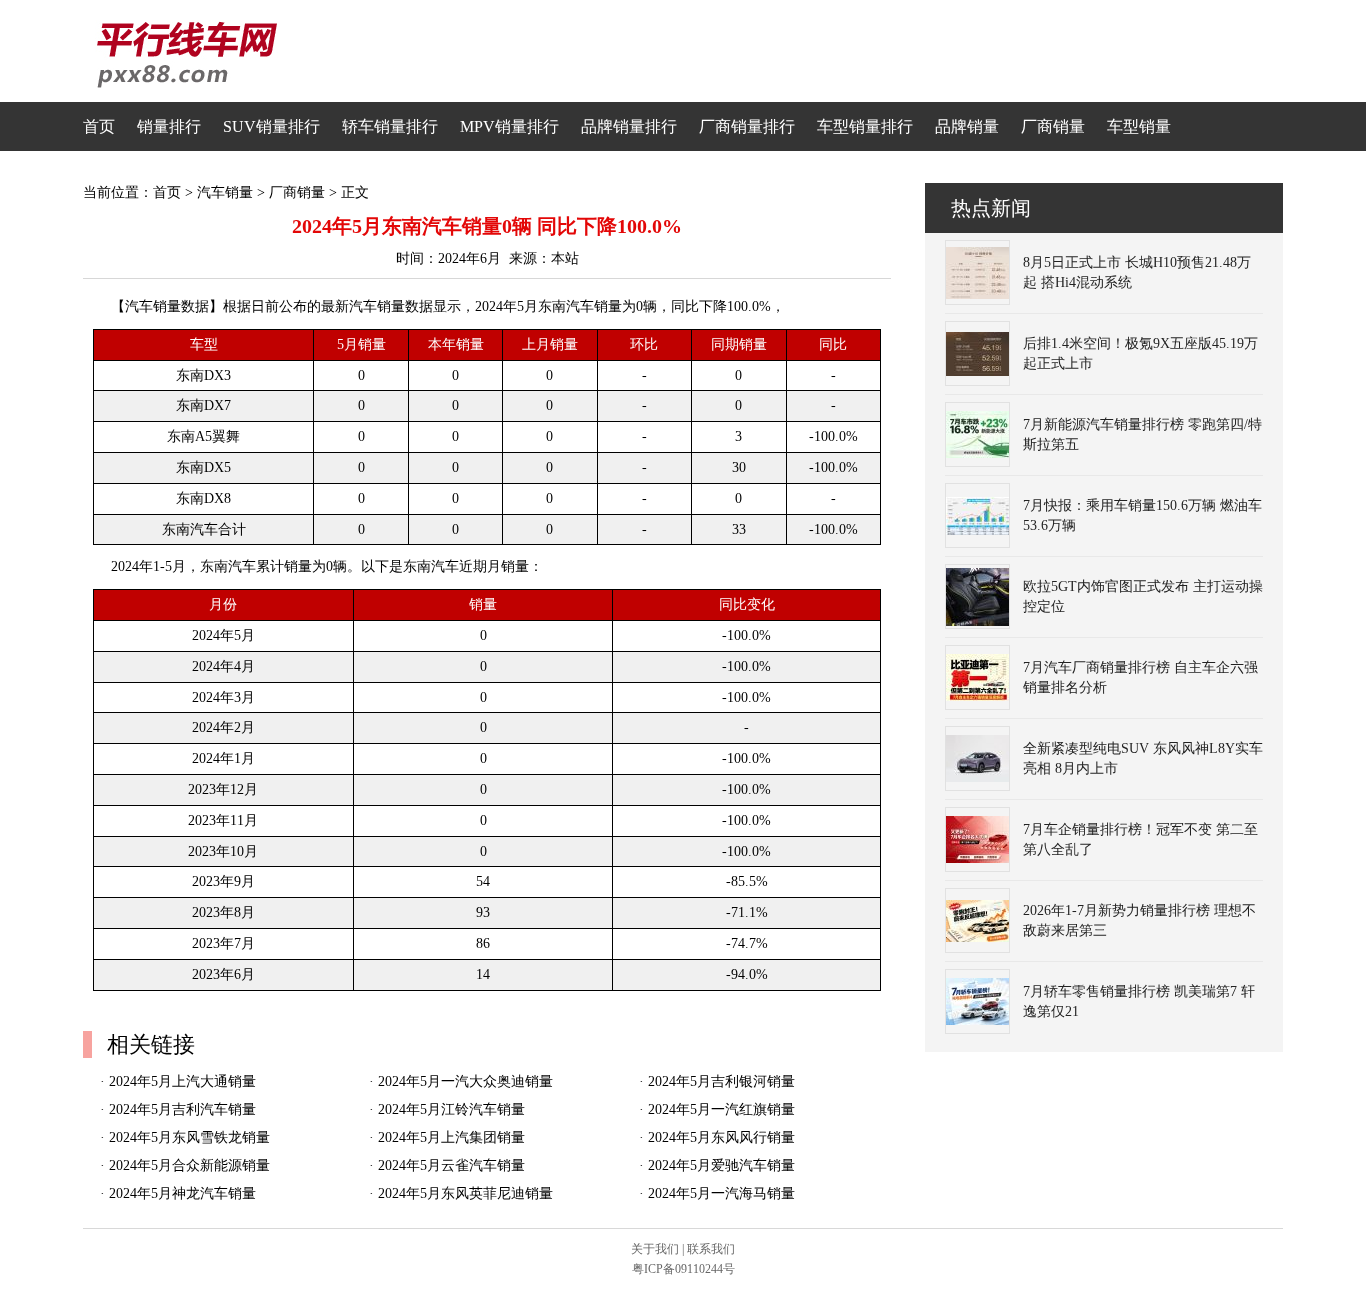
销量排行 (169, 126)
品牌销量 (967, 126)
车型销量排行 (865, 126)
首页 (99, 126)
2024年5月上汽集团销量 (451, 1137)
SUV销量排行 (271, 126)
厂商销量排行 (747, 126)
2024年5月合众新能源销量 (189, 1165)
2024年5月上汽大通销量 (182, 1081)
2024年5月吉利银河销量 (721, 1081)
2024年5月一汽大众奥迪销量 (465, 1081)
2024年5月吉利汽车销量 (182, 1109)
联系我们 (711, 1249)
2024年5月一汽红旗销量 (721, 1109)
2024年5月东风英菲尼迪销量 (465, 1193)
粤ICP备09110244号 (683, 1269)
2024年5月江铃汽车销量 (451, 1109)
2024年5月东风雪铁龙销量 (189, 1137)
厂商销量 (1053, 126)
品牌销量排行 (629, 126)
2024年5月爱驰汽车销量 (721, 1165)
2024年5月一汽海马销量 (721, 1193)
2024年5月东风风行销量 (721, 1137)
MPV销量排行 (509, 126)
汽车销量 (225, 192)
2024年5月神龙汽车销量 (182, 1193)
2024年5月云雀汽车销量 (451, 1165)
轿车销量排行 (390, 126)
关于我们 (655, 1249)
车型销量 (1139, 126)
